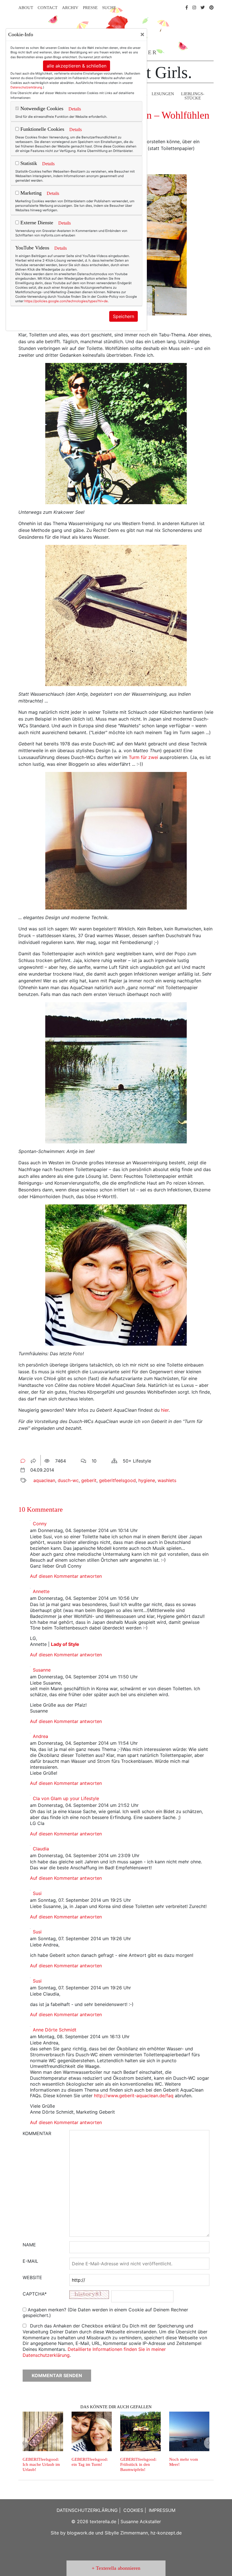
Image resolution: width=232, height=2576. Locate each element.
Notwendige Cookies (41, 108)
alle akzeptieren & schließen (77, 66)
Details (75, 109)
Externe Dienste (36, 223)
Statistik (28, 163)
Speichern (123, 316)
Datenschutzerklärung (26, 87)
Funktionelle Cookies (42, 129)
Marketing (30, 193)
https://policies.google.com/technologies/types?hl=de (66, 301)
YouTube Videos (32, 248)
